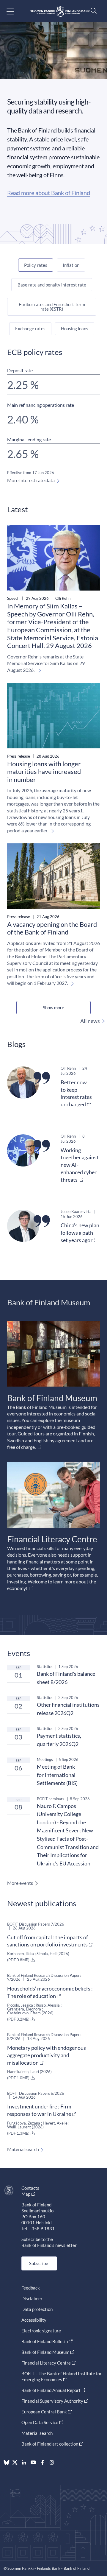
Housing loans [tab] (75, 328)
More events (20, 1883)
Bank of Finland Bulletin (45, 2341)
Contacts (30, 2188)
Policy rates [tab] (36, 265)
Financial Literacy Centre (46, 2363)
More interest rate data (31, 480)
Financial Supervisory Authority (52, 2401)
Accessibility (34, 2320)
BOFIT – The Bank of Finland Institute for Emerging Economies (62, 2376)
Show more (53, 1007)
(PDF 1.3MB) (19, 2133)
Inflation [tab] (71, 265)
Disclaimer (32, 2298)
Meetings (45, 1759)
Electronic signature (41, 2331)
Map (26, 2194)
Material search (23, 2149)
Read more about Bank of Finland (49, 193)
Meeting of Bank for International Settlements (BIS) (57, 1775)
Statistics (45, 1667)
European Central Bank (44, 2412)
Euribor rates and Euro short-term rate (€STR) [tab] (52, 307)
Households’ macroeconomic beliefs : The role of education (50, 1992)
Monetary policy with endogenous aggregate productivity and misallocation (47, 2055)
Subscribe (39, 2263)
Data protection (37, 2309)
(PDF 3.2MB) (19, 2019)
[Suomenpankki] (60, 11)
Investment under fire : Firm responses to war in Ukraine (39, 2110)
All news (90, 1021)
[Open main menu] (15, 11)
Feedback (31, 2288)
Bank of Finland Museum (45, 2352)
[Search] (92, 11)
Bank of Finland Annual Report (51, 2390)
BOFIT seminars (51, 1799)
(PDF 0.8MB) (19, 1960)
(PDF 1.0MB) (19, 2078)
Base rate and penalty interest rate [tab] (52, 285)
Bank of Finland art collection (50, 2444)
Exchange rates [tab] (30, 328)
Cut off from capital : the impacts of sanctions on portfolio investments (48, 1941)
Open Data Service (40, 2422)
